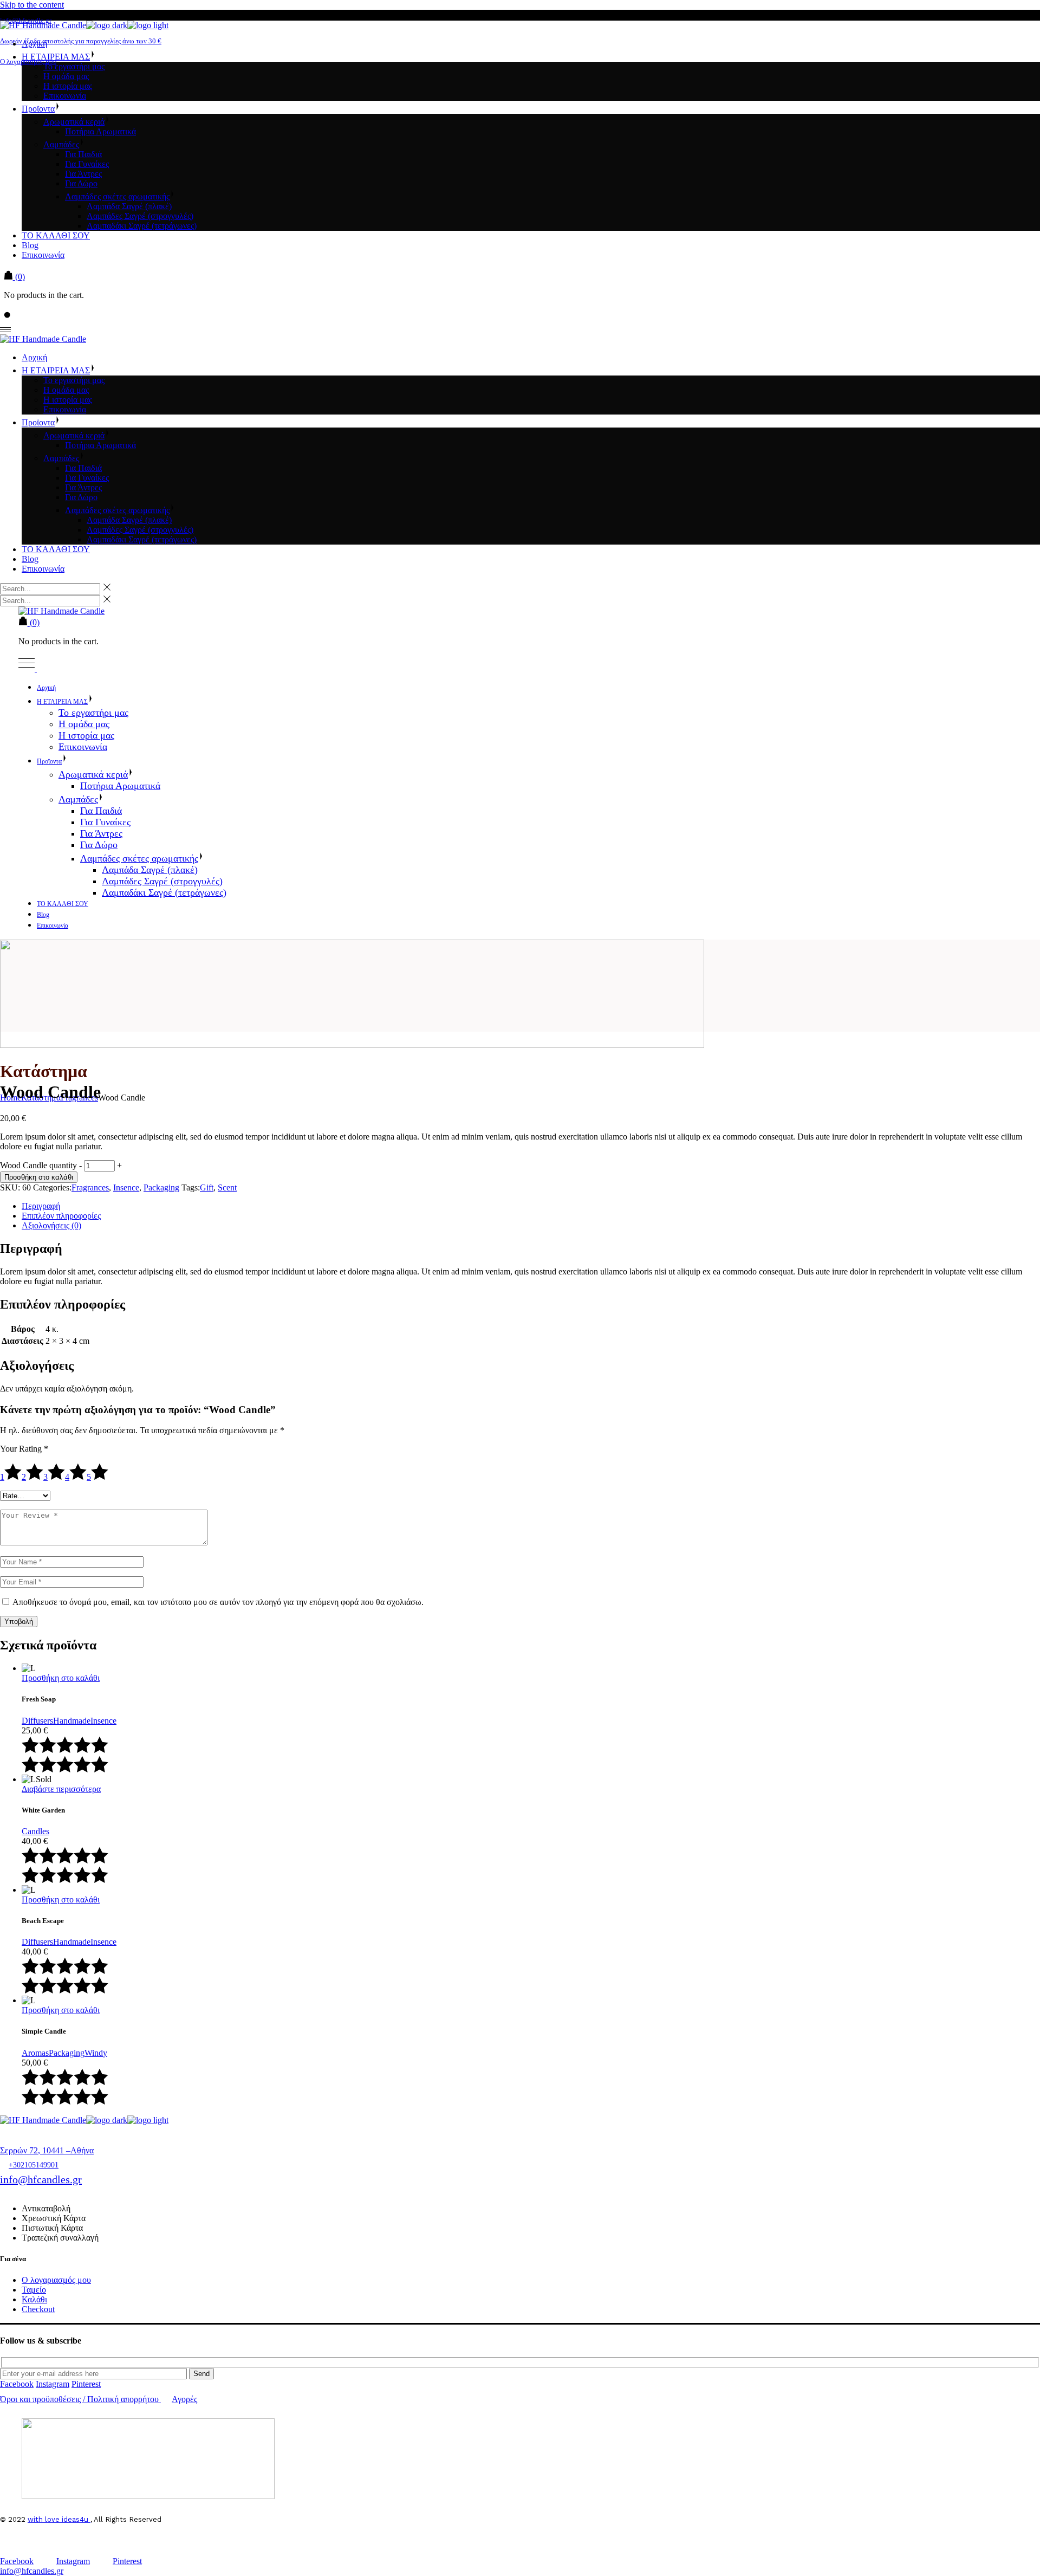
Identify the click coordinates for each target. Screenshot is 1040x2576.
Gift (207, 1187)
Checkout (38, 2309)
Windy (96, 2053)
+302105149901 (34, 2165)
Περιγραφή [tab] (41, 1206)
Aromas (35, 2053)
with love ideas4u (59, 2519)
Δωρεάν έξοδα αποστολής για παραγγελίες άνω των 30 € (81, 41)
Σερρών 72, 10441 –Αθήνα (47, 2150)
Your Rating (24, 1449)
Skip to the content (32, 5)
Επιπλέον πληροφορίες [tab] (61, 1216)
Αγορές (184, 2399)
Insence (126, 1187)
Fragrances (90, 1187)
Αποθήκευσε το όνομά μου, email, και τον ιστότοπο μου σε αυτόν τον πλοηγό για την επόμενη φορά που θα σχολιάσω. (218, 1602)
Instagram (53, 2384)
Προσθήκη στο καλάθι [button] (61, 1678)
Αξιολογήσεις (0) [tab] (51, 1225)
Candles (35, 1831)
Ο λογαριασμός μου (28, 62)
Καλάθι (34, 2299)
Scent (227, 1187)
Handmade (72, 1721)
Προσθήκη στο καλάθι (39, 1177)
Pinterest (86, 2384)
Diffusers (37, 1721)
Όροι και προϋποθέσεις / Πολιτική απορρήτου (79, 2399)
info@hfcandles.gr (41, 2179)
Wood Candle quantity (38, 1165)
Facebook (17, 2384)
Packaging (161, 1187)
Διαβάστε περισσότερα (61, 1789)
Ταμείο (34, 2290)
